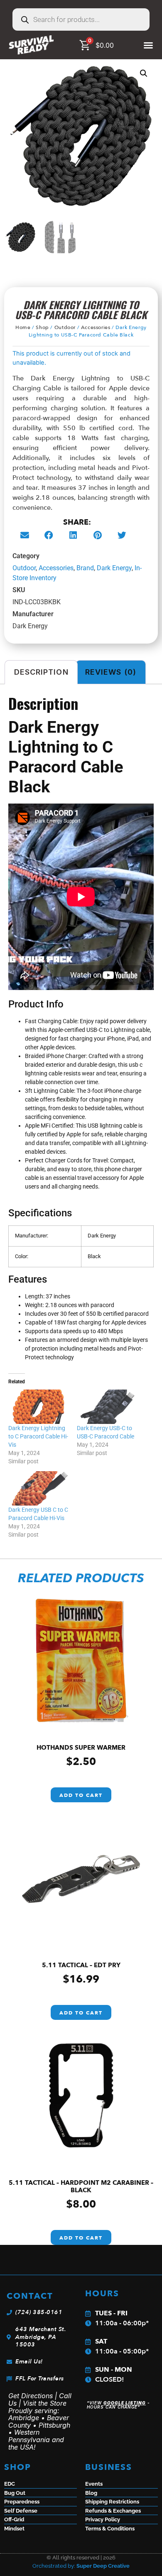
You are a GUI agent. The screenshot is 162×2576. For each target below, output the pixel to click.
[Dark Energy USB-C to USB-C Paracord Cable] (107, 1407)
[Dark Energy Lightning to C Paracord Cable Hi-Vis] (38, 1407)
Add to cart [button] (81, 1795)
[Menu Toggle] (148, 45)
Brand (85, 568)
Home (23, 327)
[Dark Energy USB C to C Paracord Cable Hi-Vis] (38, 1488)
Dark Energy (114, 568)
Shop (42, 327)
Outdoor (65, 327)
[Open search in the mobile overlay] (81, 19)
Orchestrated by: (81, 2566)
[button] (144, 73)
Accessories (96, 327)
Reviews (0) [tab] (111, 672)
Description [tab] (41, 672)
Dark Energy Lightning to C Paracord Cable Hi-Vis (38, 1436)
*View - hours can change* (118, 2405)
